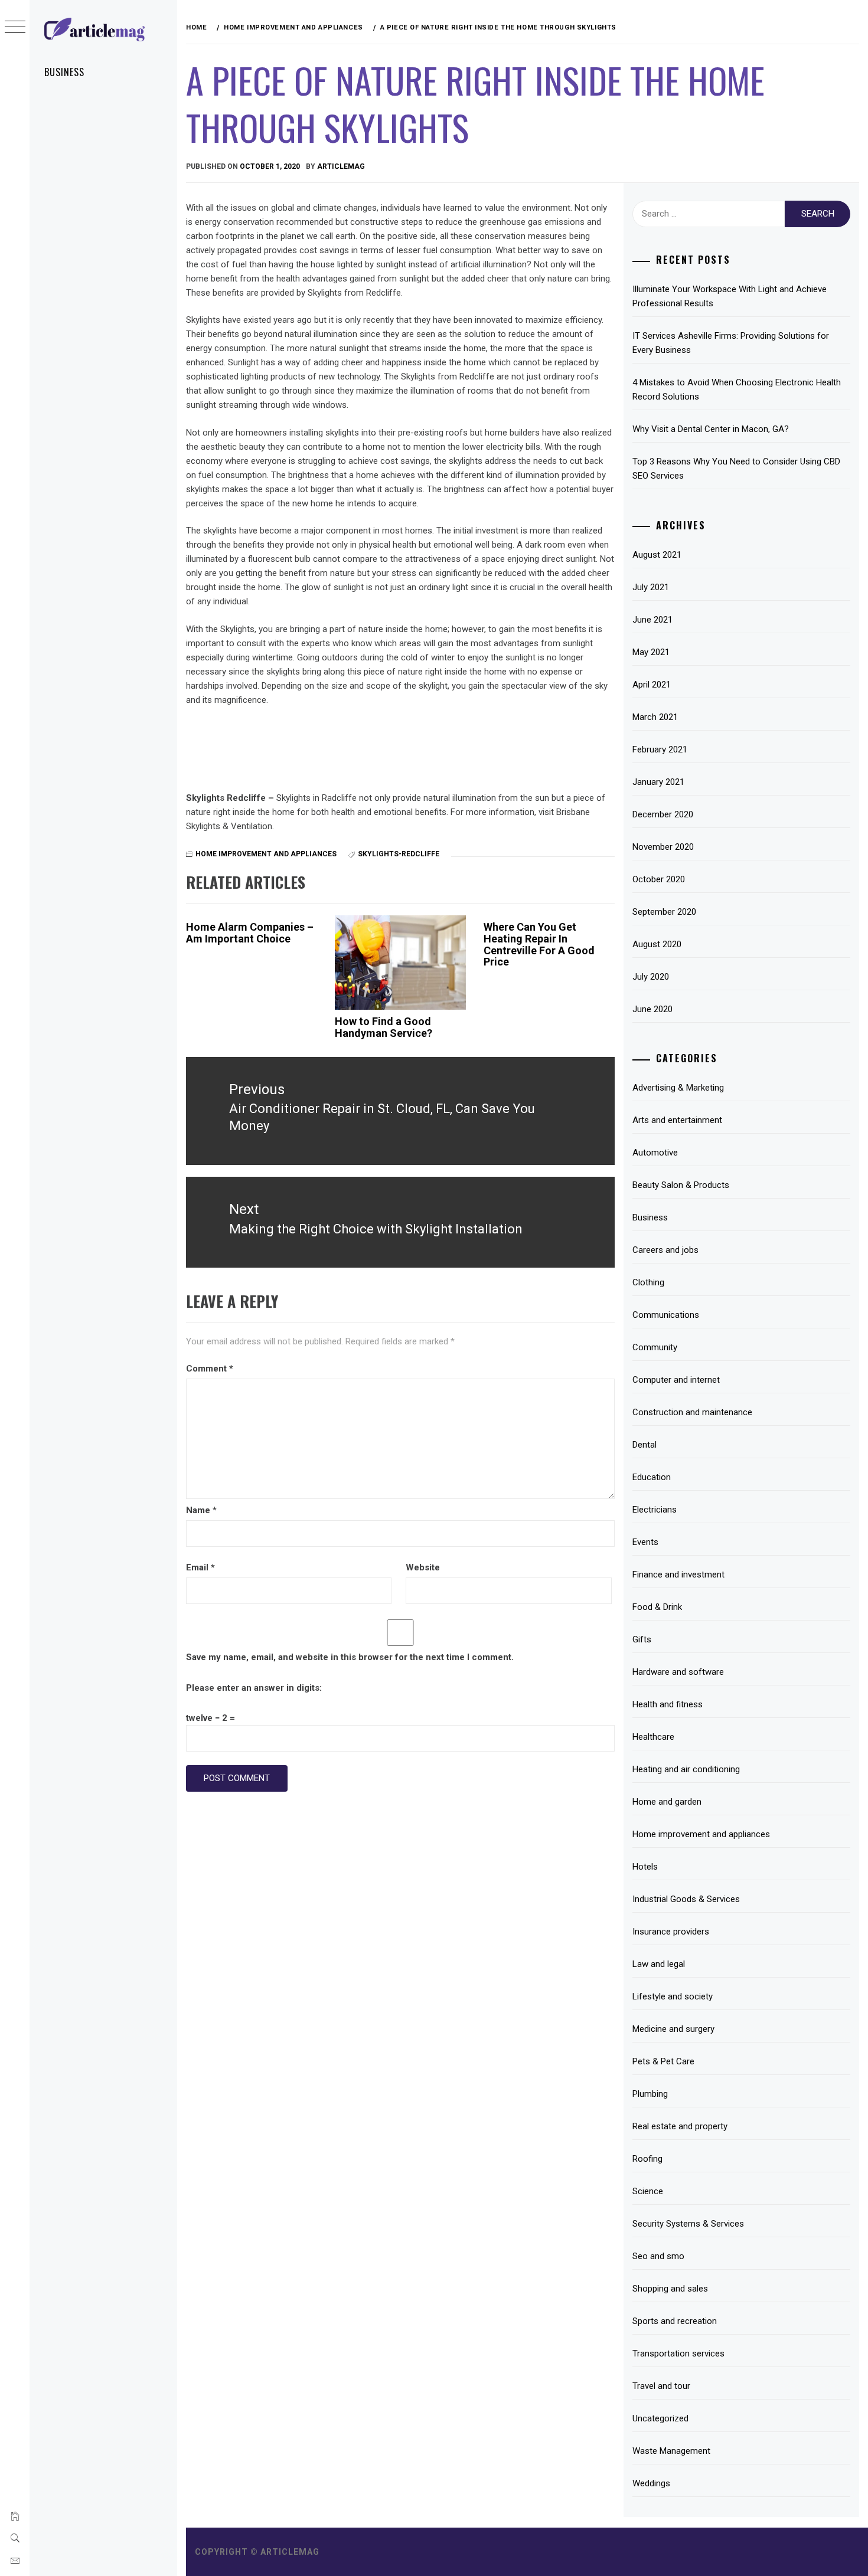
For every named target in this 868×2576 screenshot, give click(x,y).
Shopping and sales (670, 2289)
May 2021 (651, 652)
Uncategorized (660, 2418)
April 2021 (652, 685)
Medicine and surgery (673, 2029)
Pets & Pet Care (663, 2061)
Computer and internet (676, 1380)
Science (648, 2191)
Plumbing (650, 2094)
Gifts (642, 1639)
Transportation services (678, 2354)
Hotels (645, 1867)
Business (64, 72)
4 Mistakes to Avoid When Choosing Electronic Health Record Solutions (737, 389)
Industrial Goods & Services (686, 1899)
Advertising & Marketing (678, 1088)
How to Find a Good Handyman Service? (384, 1027)
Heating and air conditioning (686, 1769)
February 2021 (660, 749)
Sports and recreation (675, 2321)
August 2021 (657, 555)
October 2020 (659, 879)
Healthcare (653, 1737)
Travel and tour (661, 2386)
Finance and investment (678, 1575)
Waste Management (671, 2451)
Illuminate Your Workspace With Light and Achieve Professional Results (730, 296)
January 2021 (658, 782)
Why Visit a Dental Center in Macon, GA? (711, 429)
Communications (666, 1315)
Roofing (647, 2159)
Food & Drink (657, 1607)
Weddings (651, 2483)
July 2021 (651, 587)
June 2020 (652, 1009)
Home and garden (667, 1802)
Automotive (655, 1153)
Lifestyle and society (673, 1996)
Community (655, 1347)
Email (200, 1567)
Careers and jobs (665, 1250)
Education (652, 1477)
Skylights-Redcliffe (399, 854)
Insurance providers (671, 1932)
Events (645, 1542)
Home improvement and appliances (266, 854)
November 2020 (663, 847)
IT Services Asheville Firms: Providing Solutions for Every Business (731, 343)
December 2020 (663, 814)
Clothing (648, 1282)
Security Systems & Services (688, 2224)
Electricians (655, 1510)
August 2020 (657, 944)
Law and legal (659, 1964)
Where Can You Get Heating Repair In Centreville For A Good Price (539, 944)
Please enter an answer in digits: (254, 1688)
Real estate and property (680, 2126)
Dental (645, 1445)
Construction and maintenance (692, 1412)
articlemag (341, 166)
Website (423, 1567)
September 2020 (664, 912)
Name (201, 1510)
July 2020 (651, 977)
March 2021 (655, 717)
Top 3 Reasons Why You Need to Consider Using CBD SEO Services (736, 469)
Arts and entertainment (677, 1120)
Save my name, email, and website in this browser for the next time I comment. (350, 1657)
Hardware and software (678, 1672)
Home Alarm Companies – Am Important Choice (250, 933)
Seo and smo (658, 2256)
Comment (210, 1369)
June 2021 (652, 620)
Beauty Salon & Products (681, 1185)
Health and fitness (668, 1704)
